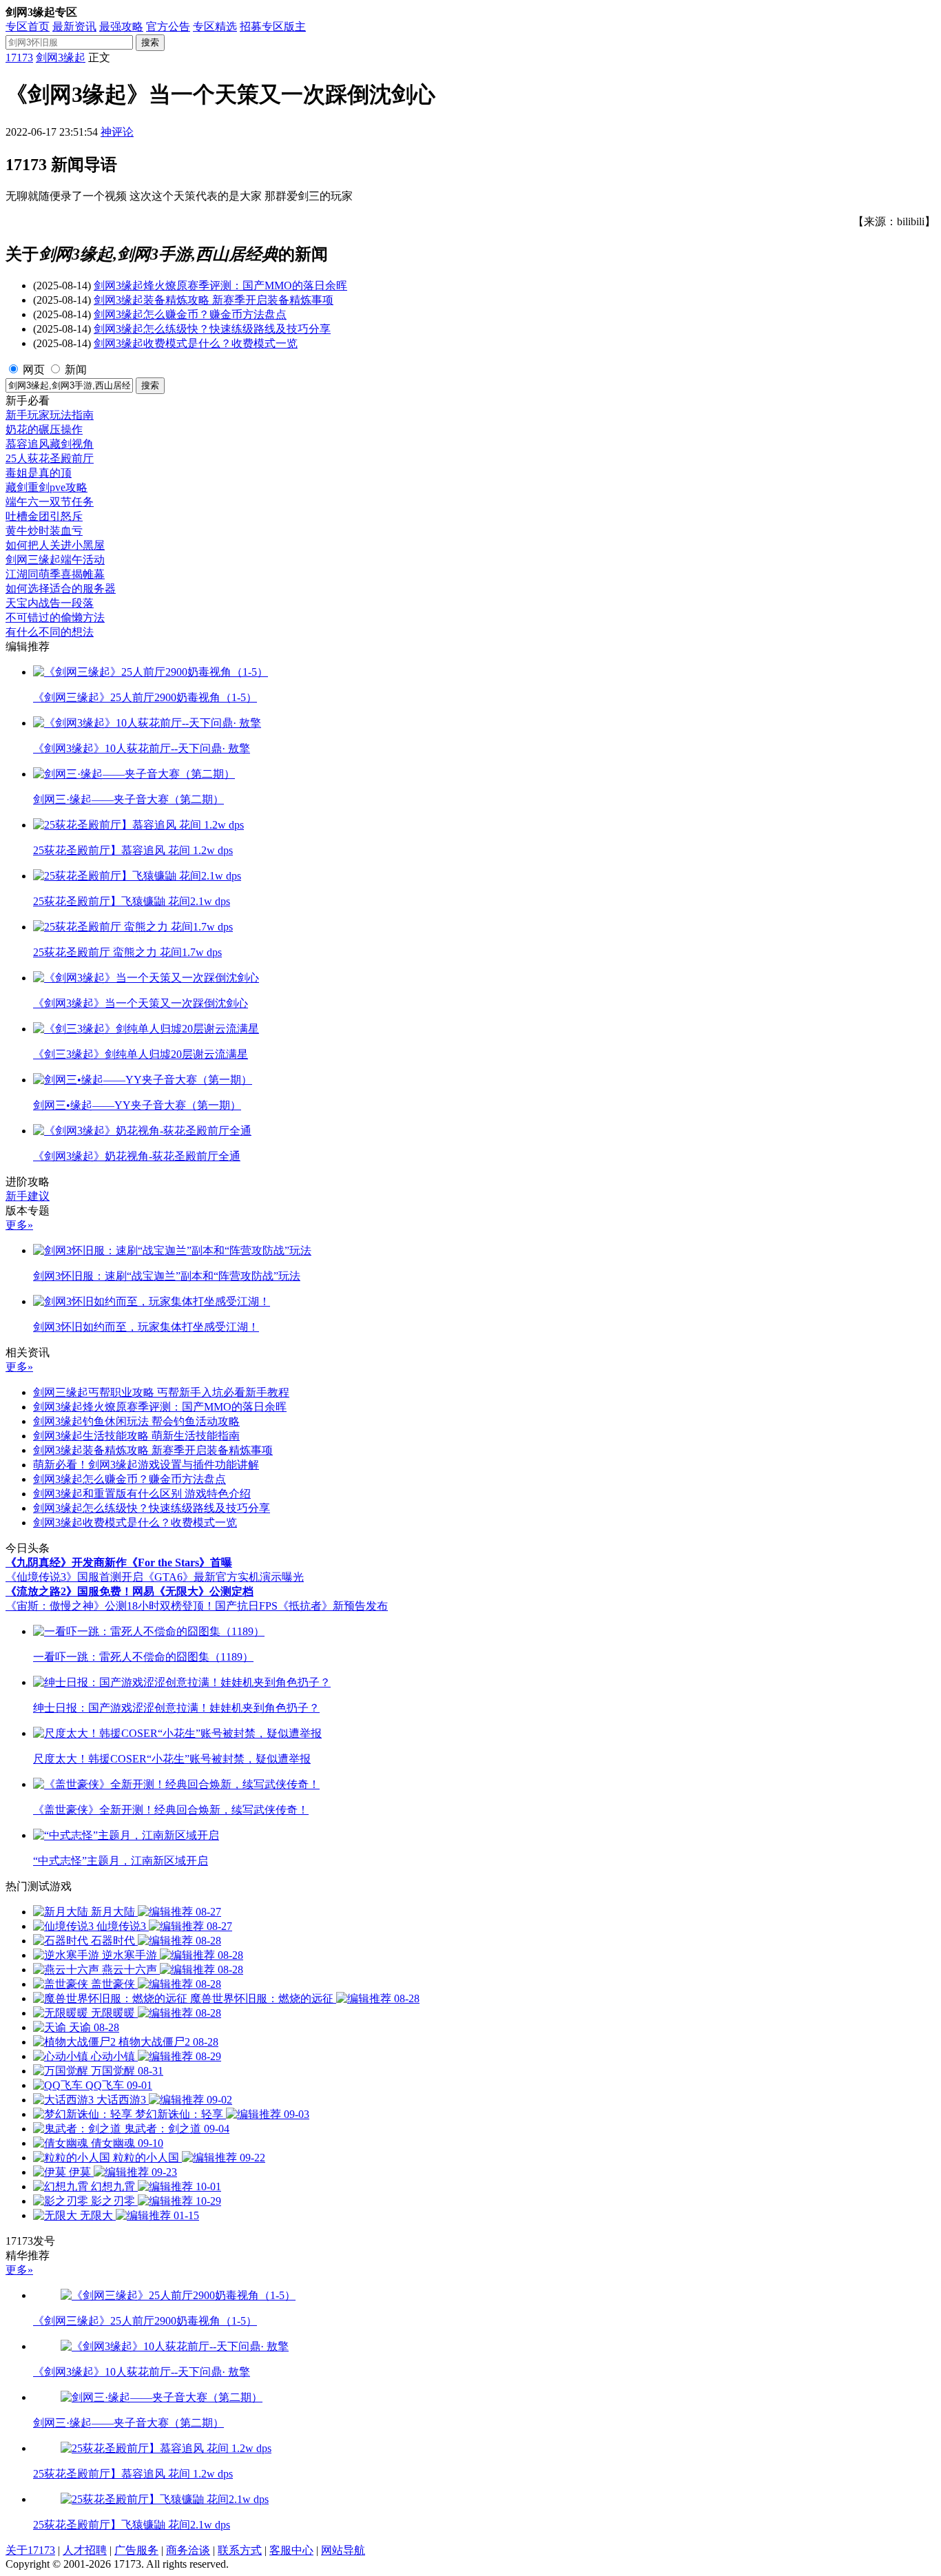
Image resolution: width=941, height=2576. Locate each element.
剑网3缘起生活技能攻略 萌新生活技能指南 (136, 1436)
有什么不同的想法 (50, 632)
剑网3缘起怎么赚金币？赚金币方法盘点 (190, 314)
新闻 (76, 370)
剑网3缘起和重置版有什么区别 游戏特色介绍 (142, 1494)
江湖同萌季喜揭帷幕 (55, 574)
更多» (19, 1225)
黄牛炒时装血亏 (44, 531)
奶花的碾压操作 (44, 429)
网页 (34, 370)
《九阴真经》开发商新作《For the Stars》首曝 (119, 1562)
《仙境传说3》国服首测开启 (74, 1577)
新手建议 (28, 1196)
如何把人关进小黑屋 (55, 545)
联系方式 (240, 2550)
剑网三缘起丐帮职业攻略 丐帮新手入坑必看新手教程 (161, 1392)
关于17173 (30, 2550)
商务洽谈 (188, 2550)
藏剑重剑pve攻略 (46, 487)
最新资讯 (74, 27)
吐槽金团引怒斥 (44, 516)
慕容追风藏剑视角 (50, 444)
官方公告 (168, 27)
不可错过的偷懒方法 (55, 617)
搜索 (150, 42)
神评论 (117, 132)
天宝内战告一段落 (50, 603)
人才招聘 (85, 2550)
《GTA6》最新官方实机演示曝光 (224, 1577)
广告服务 (136, 2550)
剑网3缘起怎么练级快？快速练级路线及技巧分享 (212, 329)
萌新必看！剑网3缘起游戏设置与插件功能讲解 (146, 1465)
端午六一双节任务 (50, 502)
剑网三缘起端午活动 (55, 560)
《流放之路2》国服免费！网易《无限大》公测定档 (130, 1591)
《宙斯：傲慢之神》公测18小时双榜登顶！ (110, 1606)
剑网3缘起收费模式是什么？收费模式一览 (196, 343)
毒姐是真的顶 (39, 473)
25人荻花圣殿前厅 (50, 458)
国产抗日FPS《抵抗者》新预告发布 (301, 1606)
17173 (19, 58)
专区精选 (215, 27)
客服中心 (291, 2550)
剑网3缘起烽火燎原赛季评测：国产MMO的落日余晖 (220, 285)
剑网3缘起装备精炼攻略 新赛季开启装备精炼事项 (214, 300)
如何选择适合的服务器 (61, 589)
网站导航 (343, 2550)
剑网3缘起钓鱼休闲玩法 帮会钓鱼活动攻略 (136, 1421)
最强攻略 (121, 27)
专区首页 (28, 27)
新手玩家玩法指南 (50, 415)
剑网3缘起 (61, 58)
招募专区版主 (273, 27)
